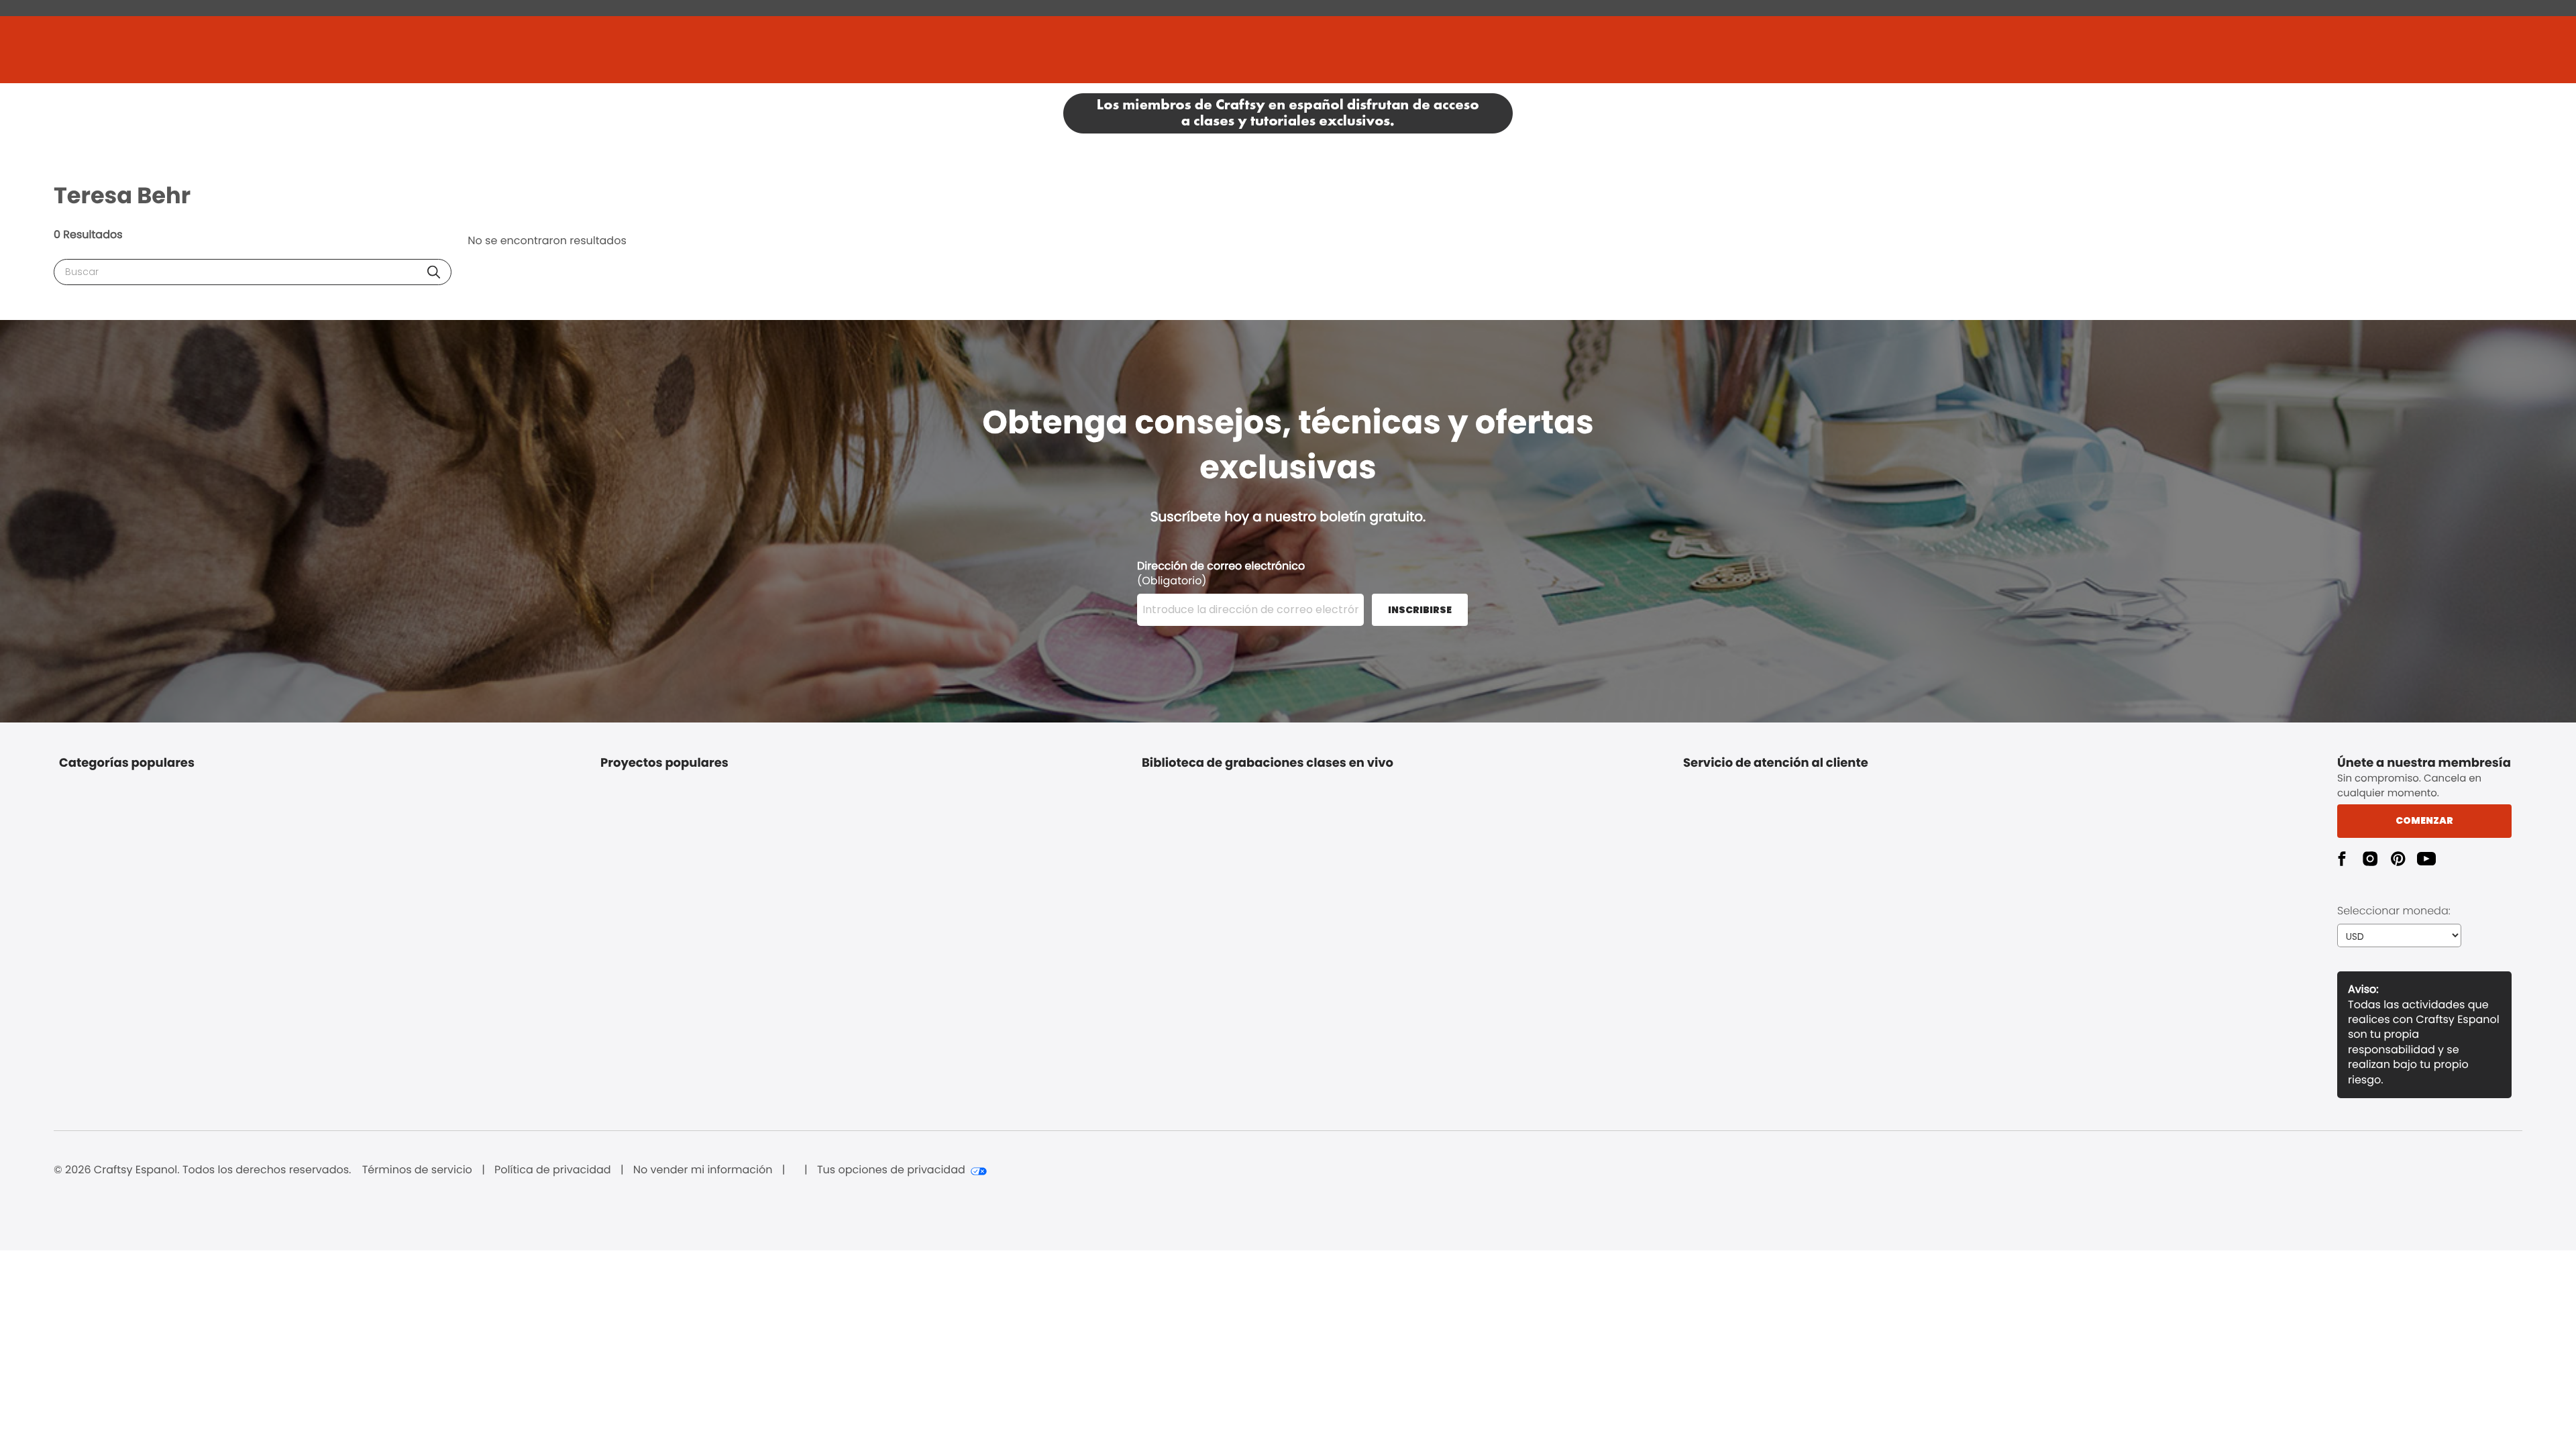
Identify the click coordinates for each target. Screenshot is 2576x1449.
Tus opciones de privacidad (891, 1170)
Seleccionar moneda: (2394, 911)
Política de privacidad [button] (553, 1170)
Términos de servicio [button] (417, 1170)
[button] (434, 272)
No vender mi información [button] (703, 1170)
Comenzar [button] (2424, 820)
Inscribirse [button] (1420, 610)
